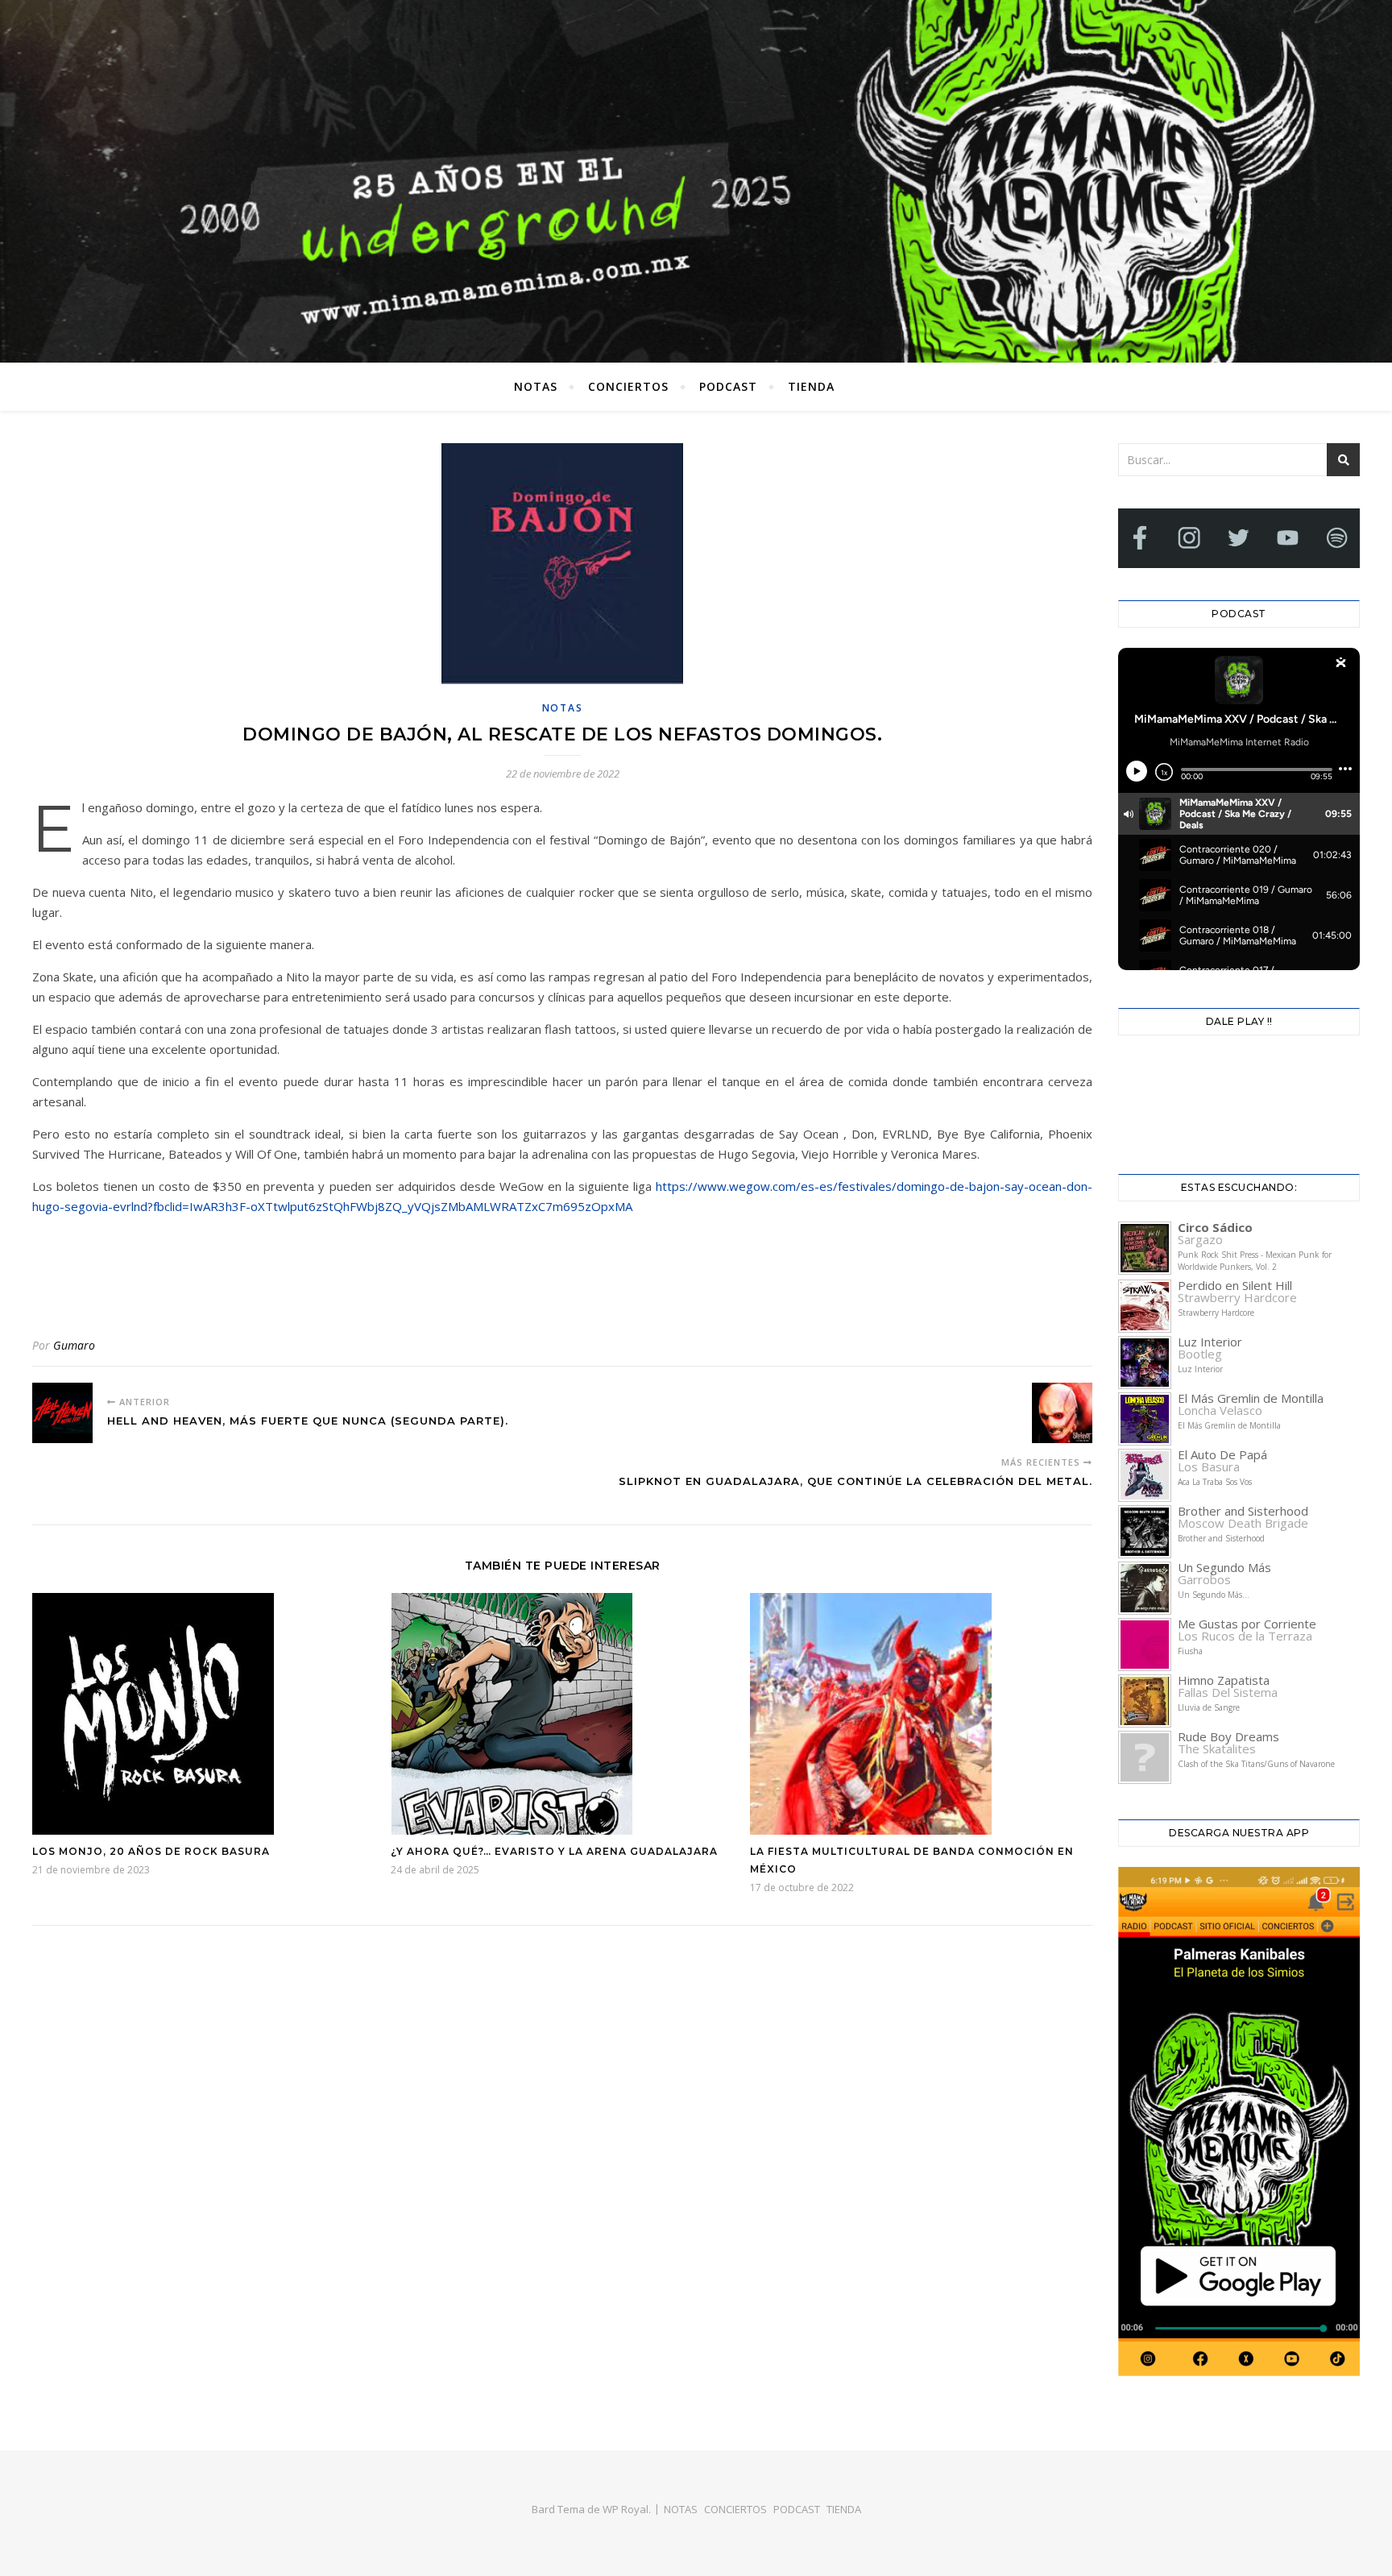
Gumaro (74, 1345)
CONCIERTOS (628, 386)
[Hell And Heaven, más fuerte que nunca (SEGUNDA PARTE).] (62, 1413)
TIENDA (811, 386)
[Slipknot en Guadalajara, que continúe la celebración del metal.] (1062, 1413)
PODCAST (728, 386)
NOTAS (536, 386)
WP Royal (626, 2509)
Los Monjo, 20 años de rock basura (151, 1851)
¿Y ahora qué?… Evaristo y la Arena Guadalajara (554, 1851)
